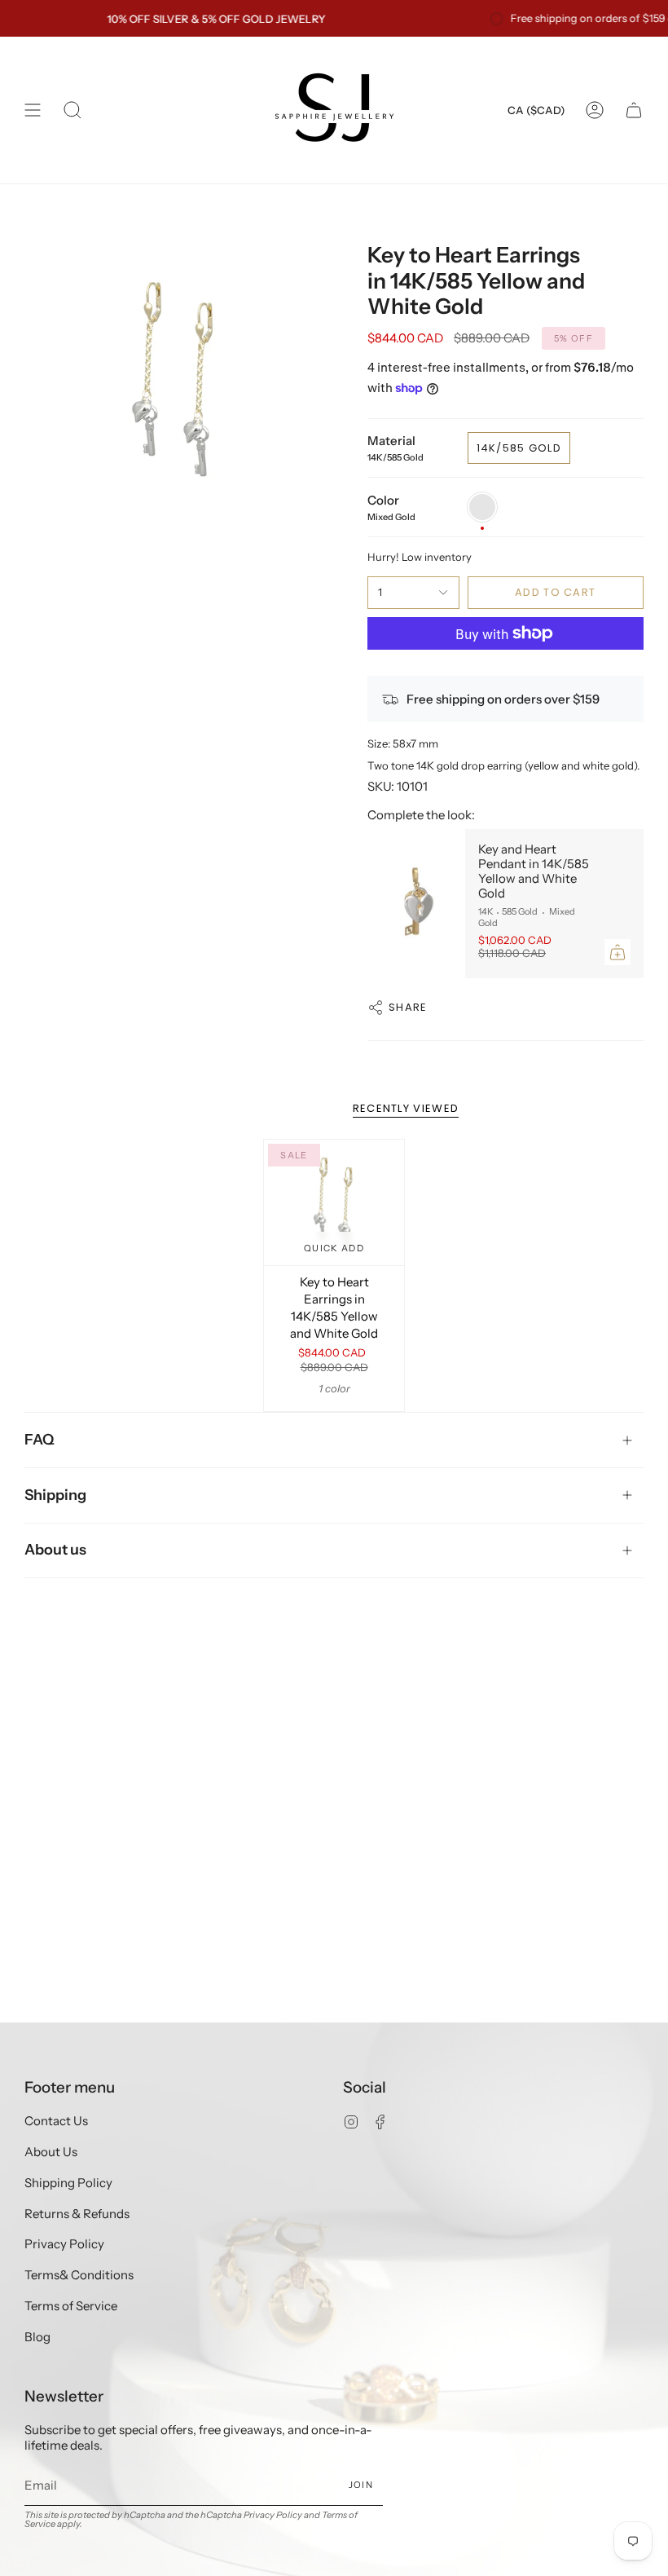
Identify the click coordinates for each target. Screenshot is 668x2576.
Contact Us (56, 2121)
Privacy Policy (64, 2244)
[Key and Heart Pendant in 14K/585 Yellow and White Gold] (416, 904)
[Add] (617, 952)
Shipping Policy (68, 2183)
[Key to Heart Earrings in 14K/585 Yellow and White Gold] (334, 1202)
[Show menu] (33, 110)
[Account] (595, 110)
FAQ (40, 1440)
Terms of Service (71, 2306)
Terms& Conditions (79, 2275)
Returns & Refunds (77, 2214)
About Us (51, 2152)
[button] (73, 110)
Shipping (55, 1495)
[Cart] (634, 110)
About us (55, 1550)
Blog (37, 2337)
